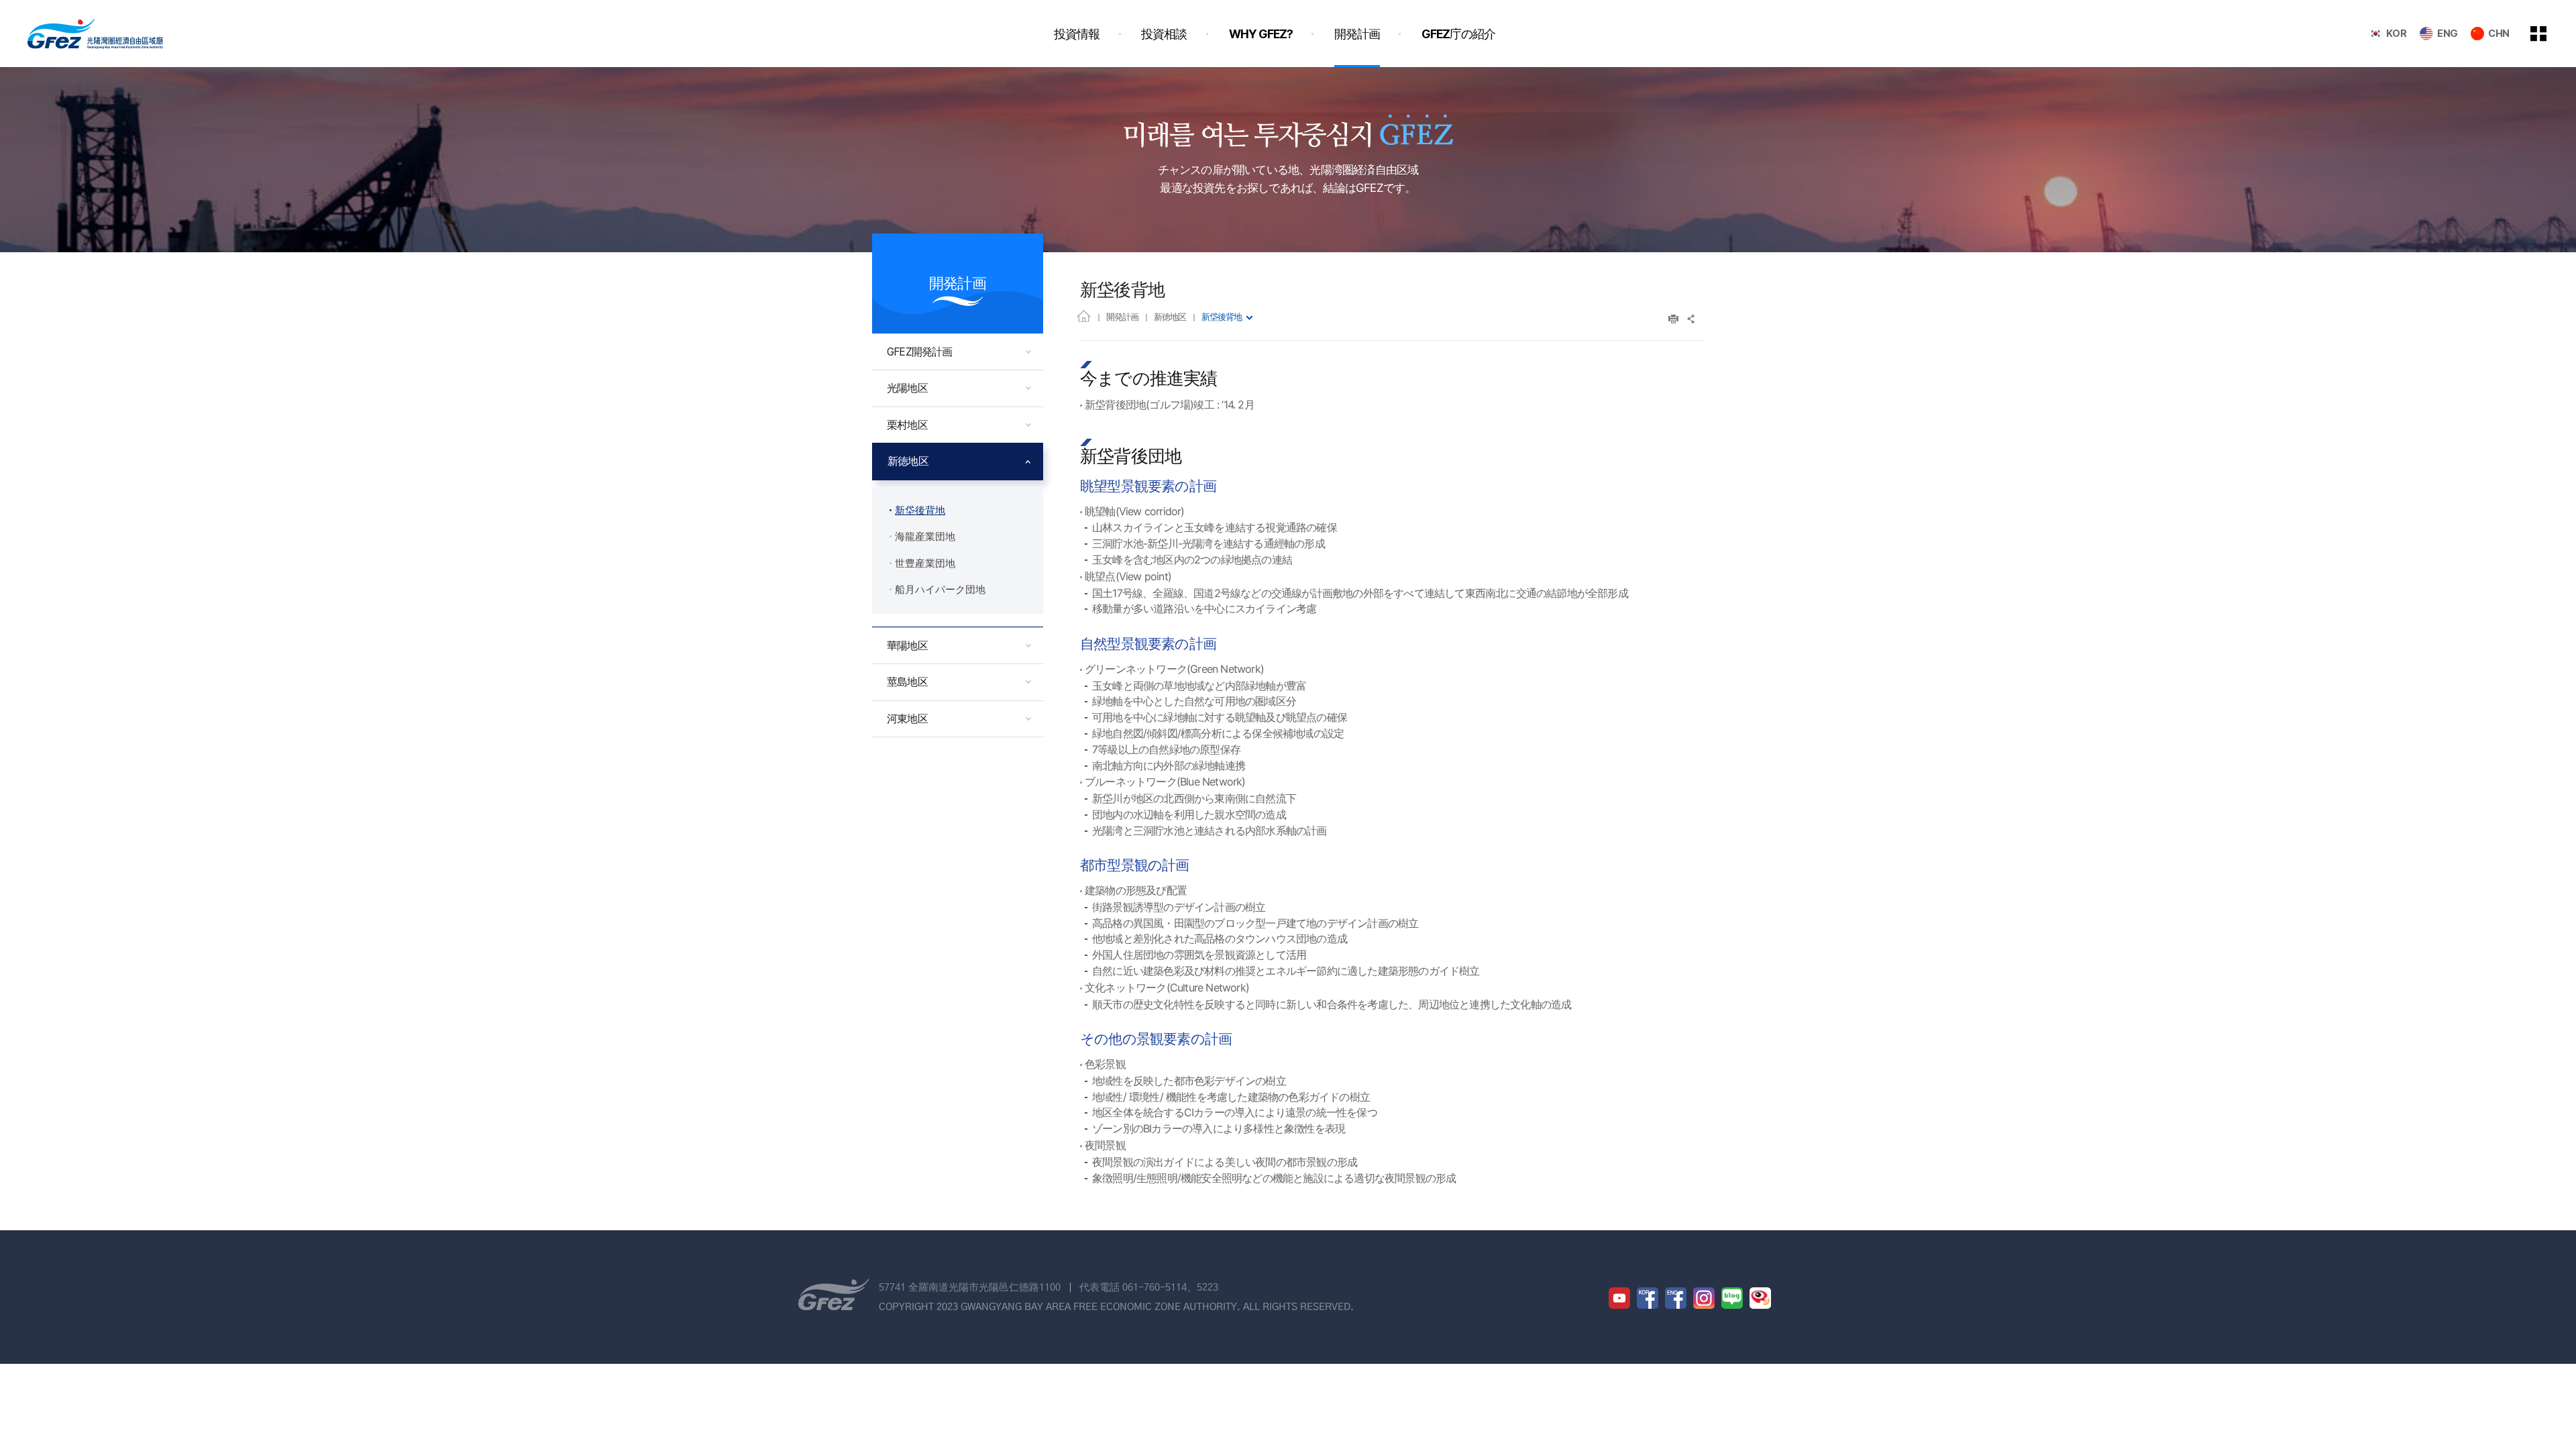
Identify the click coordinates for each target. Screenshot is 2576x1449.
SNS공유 (1692, 319)
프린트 (1673, 319)
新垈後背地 (1222, 317)
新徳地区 (1170, 317)
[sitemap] (2548, 34)
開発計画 (1122, 317)
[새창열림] (1619, 1298)
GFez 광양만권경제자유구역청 (95, 34)
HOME (1084, 316)
